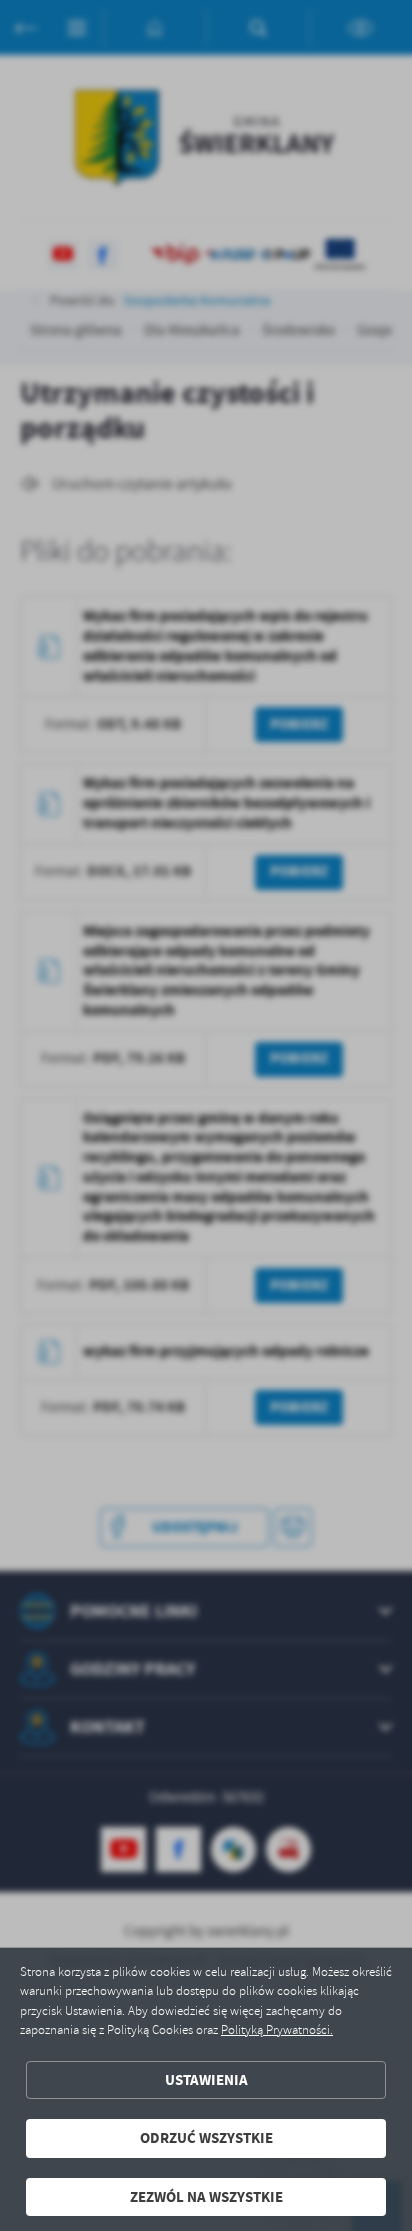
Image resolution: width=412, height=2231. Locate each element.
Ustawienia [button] (206, 2080)
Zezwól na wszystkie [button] (206, 2197)
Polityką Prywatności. (277, 2030)
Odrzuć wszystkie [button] (206, 2138)
